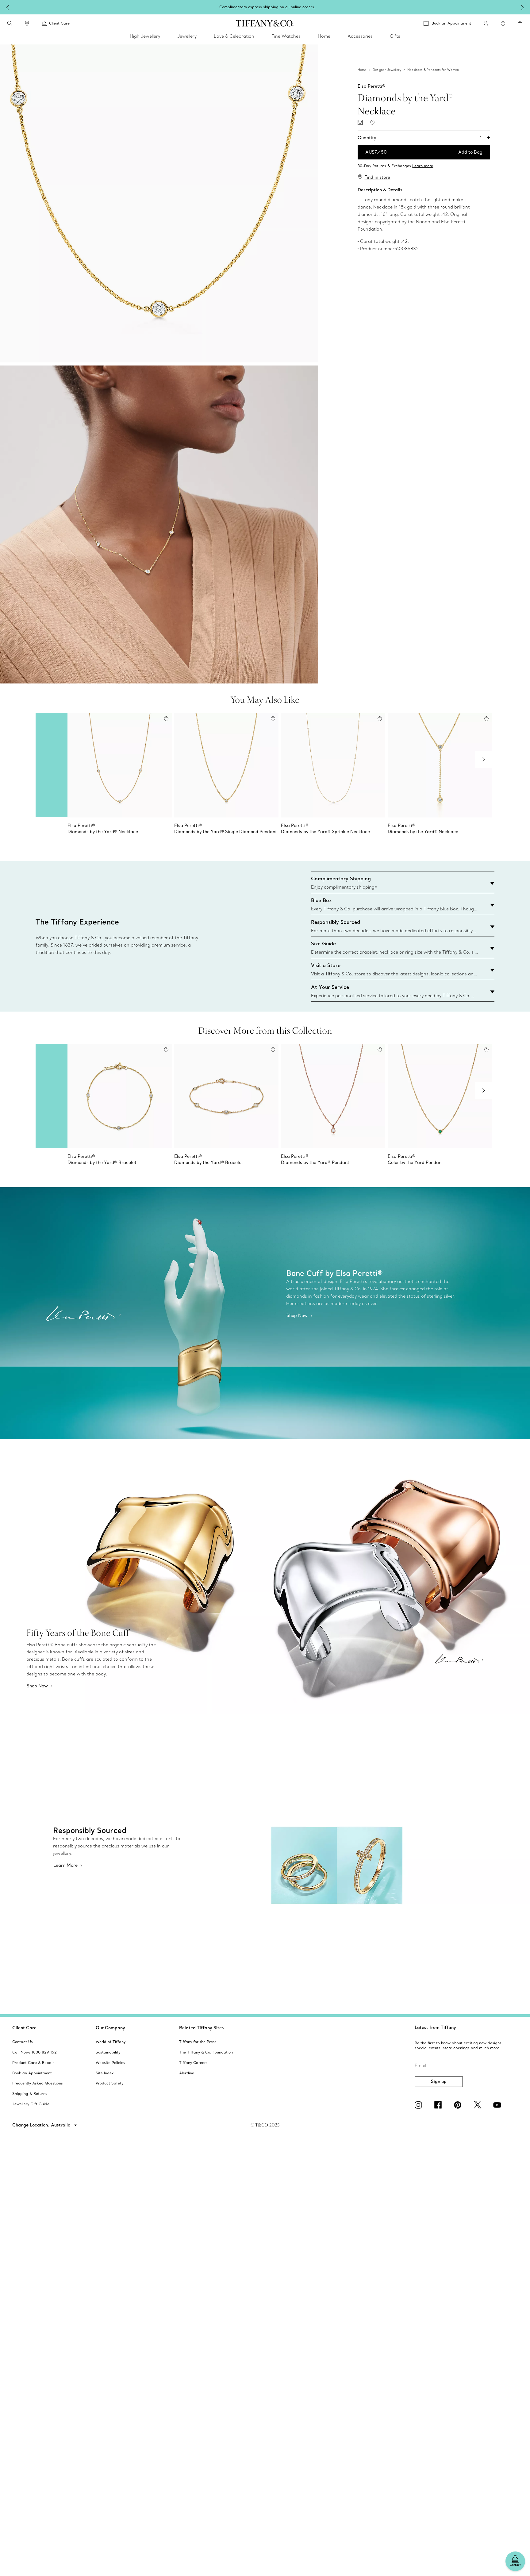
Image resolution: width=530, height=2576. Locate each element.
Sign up (439, 2081)
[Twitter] (478, 2105)
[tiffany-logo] (265, 23)
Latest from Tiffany (435, 2027)
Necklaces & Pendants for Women (433, 70)
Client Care (24, 2028)
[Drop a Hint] (360, 122)
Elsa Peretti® (371, 86)
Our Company (110, 2028)
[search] (10, 23)
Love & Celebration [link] (234, 36)
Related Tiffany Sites (202, 2028)
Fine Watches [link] (286, 36)
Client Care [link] (59, 23)
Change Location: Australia (42, 2125)
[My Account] (486, 23)
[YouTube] (498, 2105)
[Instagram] (420, 2105)
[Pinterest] (459, 2105)
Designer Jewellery (387, 70)
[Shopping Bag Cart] (520, 24)
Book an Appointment (451, 23)
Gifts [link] (395, 36)
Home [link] (324, 36)
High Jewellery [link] (145, 36)
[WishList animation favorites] (503, 24)
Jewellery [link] (187, 36)
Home (362, 70)
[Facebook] (439, 2105)
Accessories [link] (360, 36)
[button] (10, 23)
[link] (27, 23)
